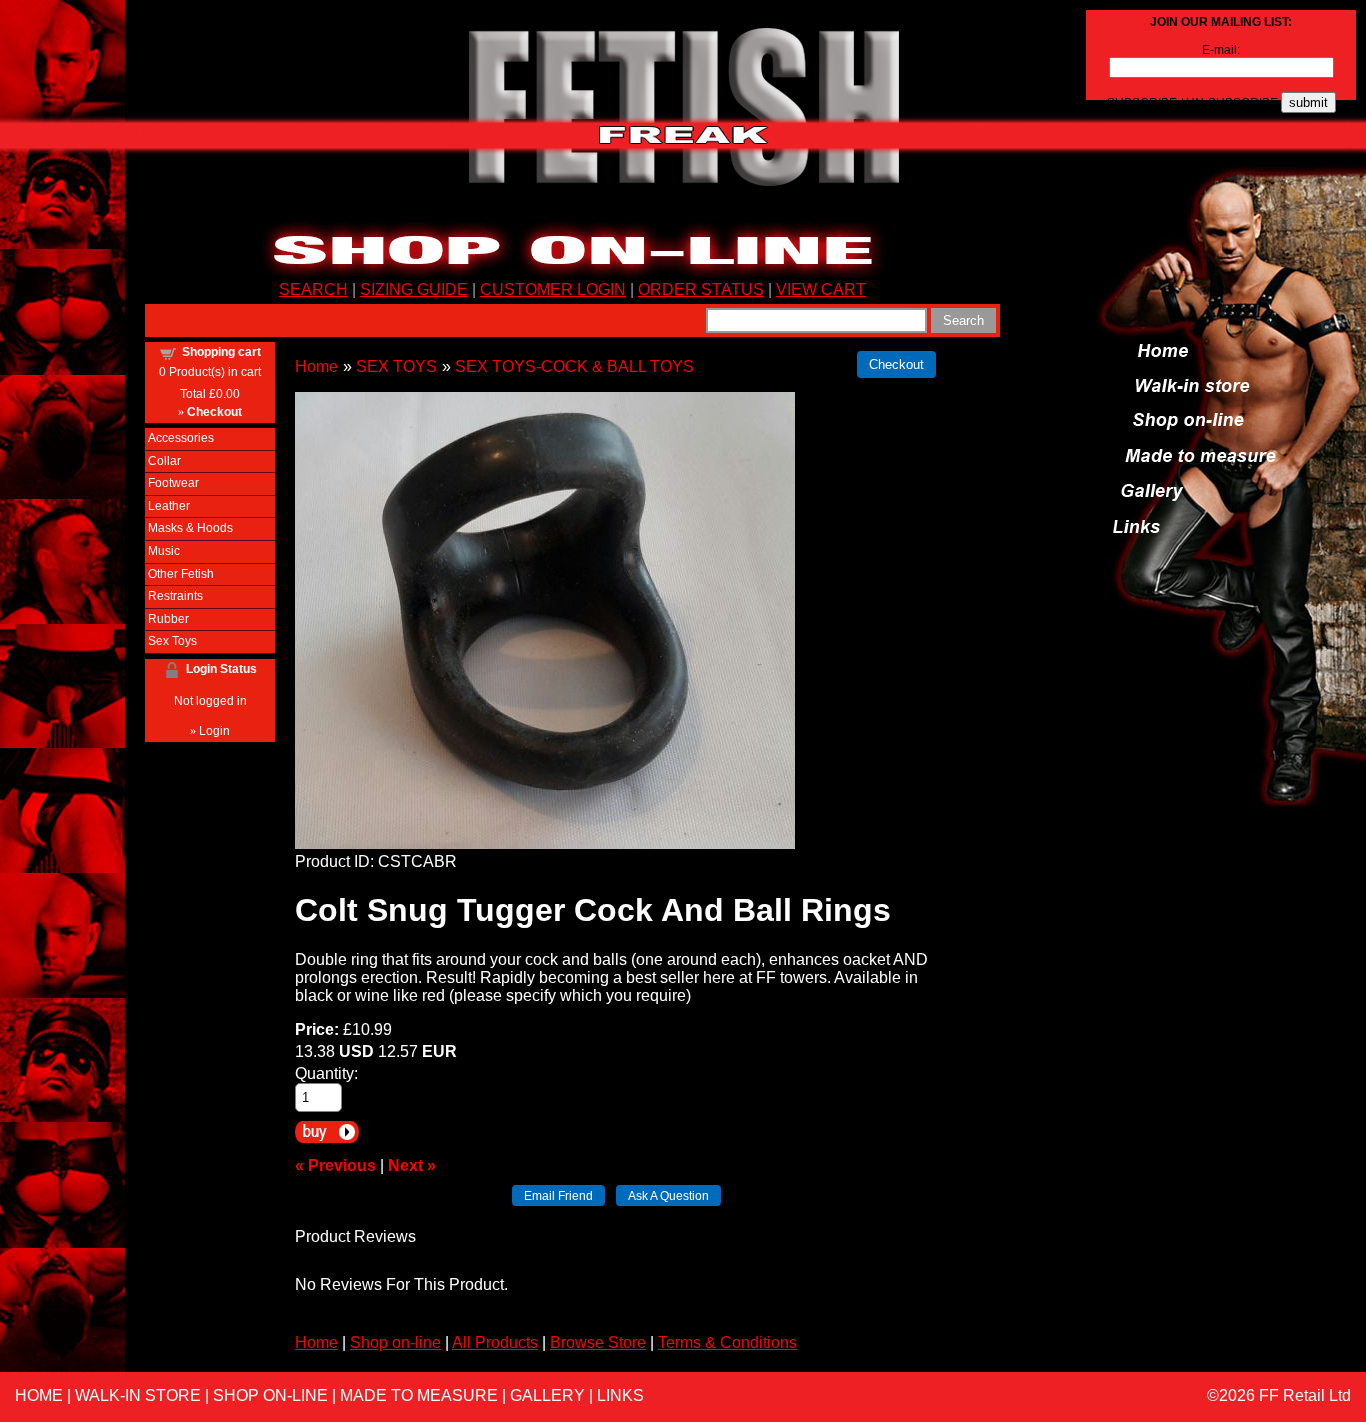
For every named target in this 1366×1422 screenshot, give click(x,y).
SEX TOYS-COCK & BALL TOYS (574, 366)
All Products (495, 1342)
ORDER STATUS (701, 289)
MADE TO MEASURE (419, 1395)
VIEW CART (821, 289)
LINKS (620, 1395)
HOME (39, 1395)
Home (316, 366)
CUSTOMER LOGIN (553, 289)
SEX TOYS (396, 366)
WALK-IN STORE (138, 1395)
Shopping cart (221, 352)
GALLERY (547, 1395)
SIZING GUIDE (414, 289)
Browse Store (598, 1342)
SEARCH (313, 289)
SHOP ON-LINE (270, 1395)
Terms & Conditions (727, 1342)
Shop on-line (395, 1342)
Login (214, 731)
